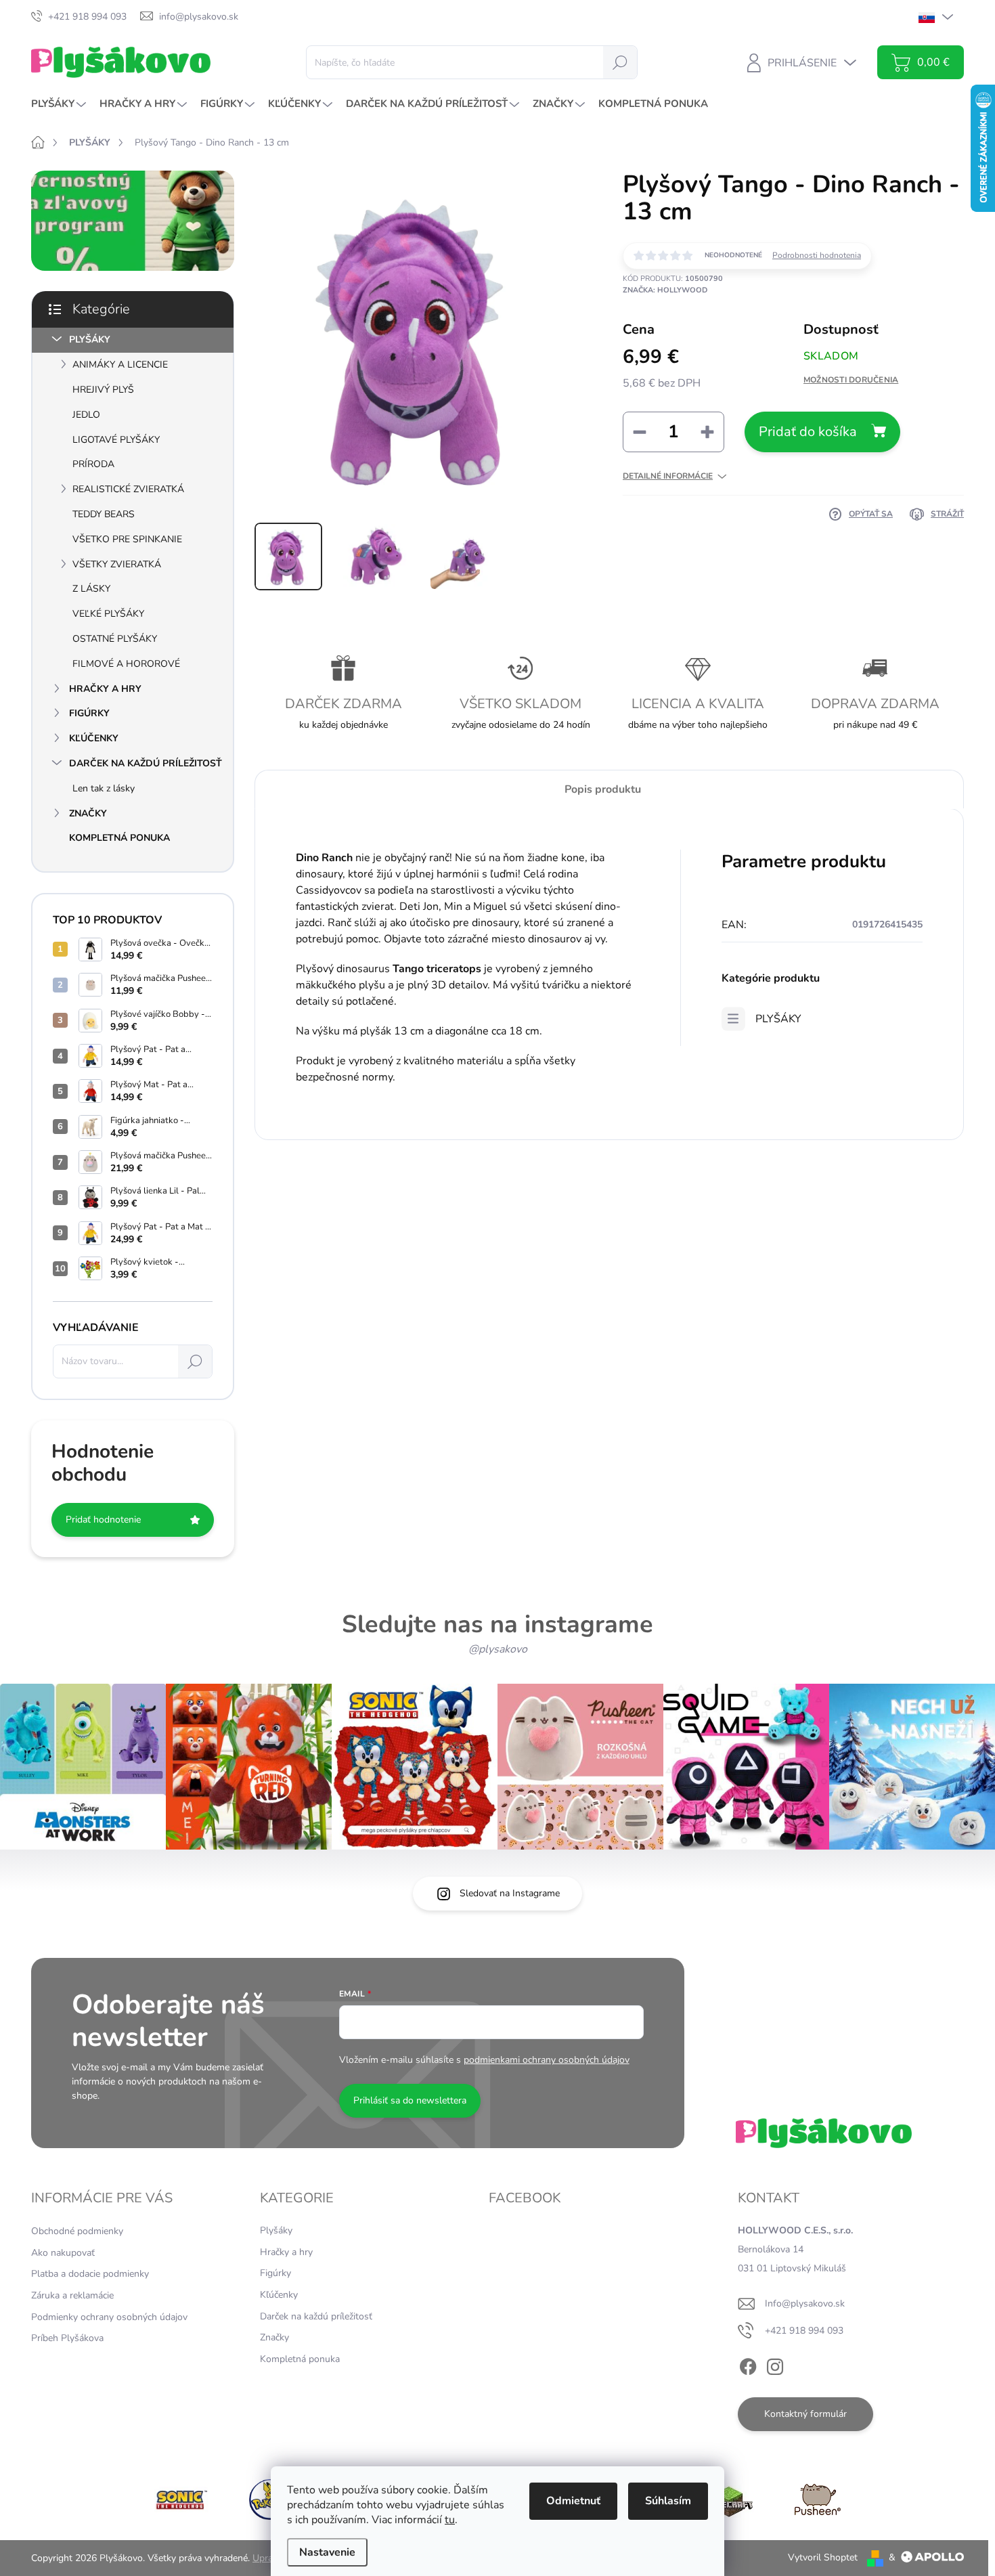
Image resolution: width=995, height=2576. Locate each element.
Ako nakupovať (63, 2253)
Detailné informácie (668, 476)
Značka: (665, 290)
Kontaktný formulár (805, 2414)
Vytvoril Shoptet (823, 2557)
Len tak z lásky (104, 788)
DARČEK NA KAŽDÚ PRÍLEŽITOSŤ (146, 763)
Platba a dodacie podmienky (90, 2274)
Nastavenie (327, 2552)
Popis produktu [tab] (603, 789)
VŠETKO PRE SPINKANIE (127, 539)
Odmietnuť (573, 2501)
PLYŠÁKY (90, 340)
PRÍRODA (93, 464)
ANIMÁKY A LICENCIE (120, 365)
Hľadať (620, 62)
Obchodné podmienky (77, 2231)
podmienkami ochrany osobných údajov (547, 2060)
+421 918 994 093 (804, 2331)
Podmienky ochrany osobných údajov (109, 2317)
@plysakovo (498, 1649)
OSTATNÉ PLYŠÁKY (115, 639)
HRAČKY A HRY (105, 689)
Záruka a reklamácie (72, 2295)
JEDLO (86, 415)
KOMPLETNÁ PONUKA (119, 838)
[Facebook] (748, 2364)
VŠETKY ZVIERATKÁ (117, 564)
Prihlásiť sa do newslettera (410, 2100)
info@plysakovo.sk (805, 2304)
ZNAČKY (88, 813)
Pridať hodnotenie (103, 1520)
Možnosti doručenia (851, 380)
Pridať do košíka (808, 432)
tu (450, 2520)
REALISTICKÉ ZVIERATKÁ (128, 489)
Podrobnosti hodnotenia (817, 255)
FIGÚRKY (89, 713)
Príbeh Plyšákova (67, 2338)
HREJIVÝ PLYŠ (103, 390)
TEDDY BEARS (104, 514)
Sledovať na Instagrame (510, 1893)
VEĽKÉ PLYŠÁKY (108, 614)
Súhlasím (668, 2501)
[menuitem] (60, 104)
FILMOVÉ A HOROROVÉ (126, 664)
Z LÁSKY (91, 589)
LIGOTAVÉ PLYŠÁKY (116, 440)
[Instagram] (775, 2364)
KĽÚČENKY (94, 738)
